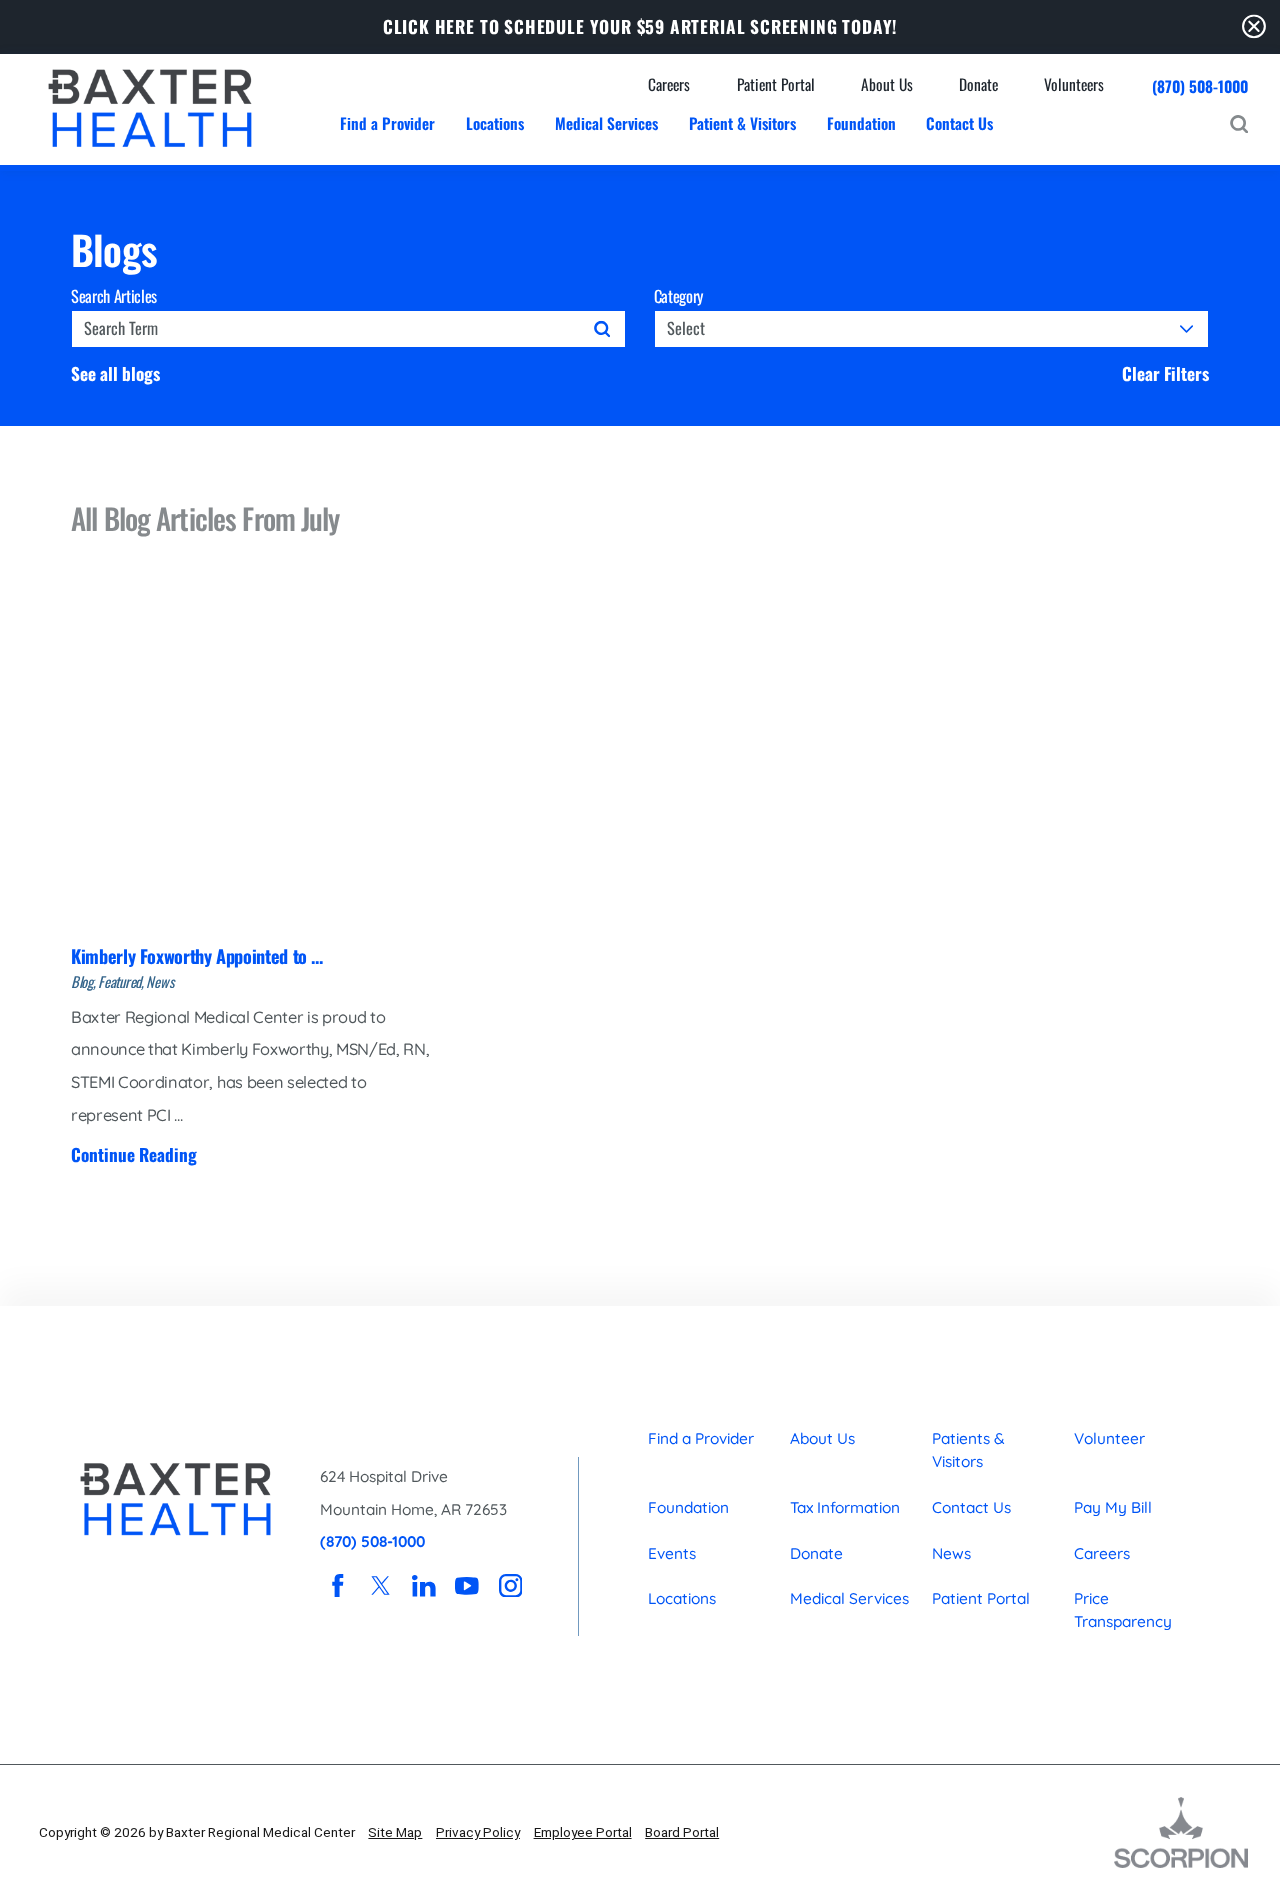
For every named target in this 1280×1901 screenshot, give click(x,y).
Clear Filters (1165, 373)
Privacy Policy (478, 1832)
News (951, 1553)
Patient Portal (981, 1598)
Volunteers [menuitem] (1074, 84)
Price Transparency (1123, 1610)
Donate (816, 1553)
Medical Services (849, 1598)
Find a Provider (701, 1438)
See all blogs (115, 373)
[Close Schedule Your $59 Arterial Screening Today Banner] (1254, 26)
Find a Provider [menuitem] (387, 123)
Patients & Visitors (968, 1450)
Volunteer (1109, 1438)
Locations (682, 1598)
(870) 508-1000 (1200, 86)
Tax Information (845, 1507)
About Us (822, 1438)
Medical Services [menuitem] (606, 123)
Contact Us (971, 1507)
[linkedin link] (424, 1585)
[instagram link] (510, 1585)
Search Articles (114, 296)
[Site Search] (1239, 124)
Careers (1102, 1553)
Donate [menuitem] (978, 84)
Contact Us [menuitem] (959, 123)
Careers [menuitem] (669, 84)
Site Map (395, 1832)
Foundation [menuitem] (861, 123)
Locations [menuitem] (495, 123)
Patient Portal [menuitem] (776, 84)
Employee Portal (583, 1832)
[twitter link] (380, 1585)
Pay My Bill (1113, 1507)
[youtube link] (467, 1585)
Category (678, 296)
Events (672, 1553)
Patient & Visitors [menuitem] (742, 123)
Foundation (688, 1507)
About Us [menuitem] (887, 84)
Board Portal (682, 1832)
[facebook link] (337, 1585)
